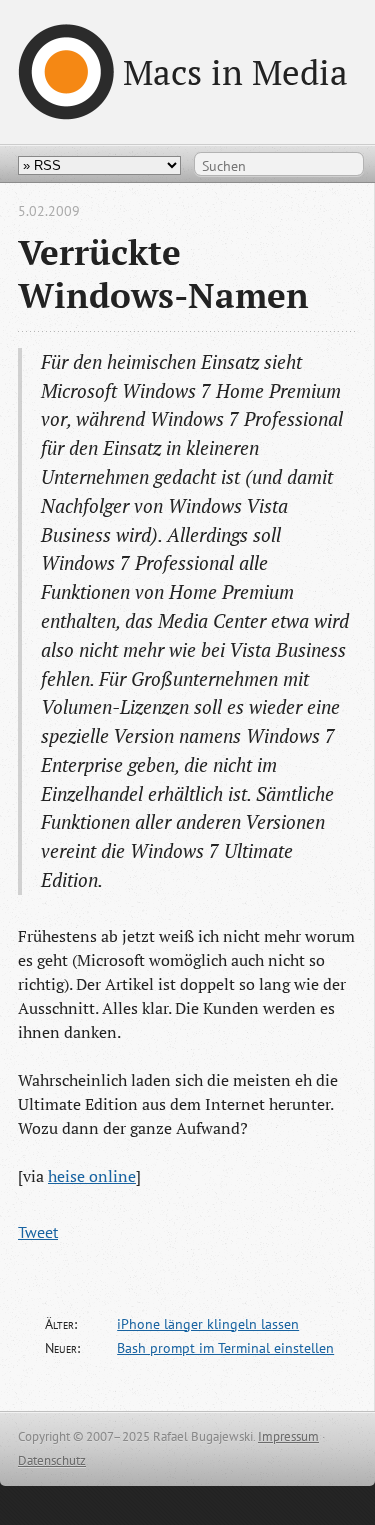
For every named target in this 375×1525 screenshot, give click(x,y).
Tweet (38, 1232)
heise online (92, 1176)
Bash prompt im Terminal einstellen (225, 1348)
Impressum (288, 1436)
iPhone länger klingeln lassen (208, 1324)
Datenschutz (52, 1460)
